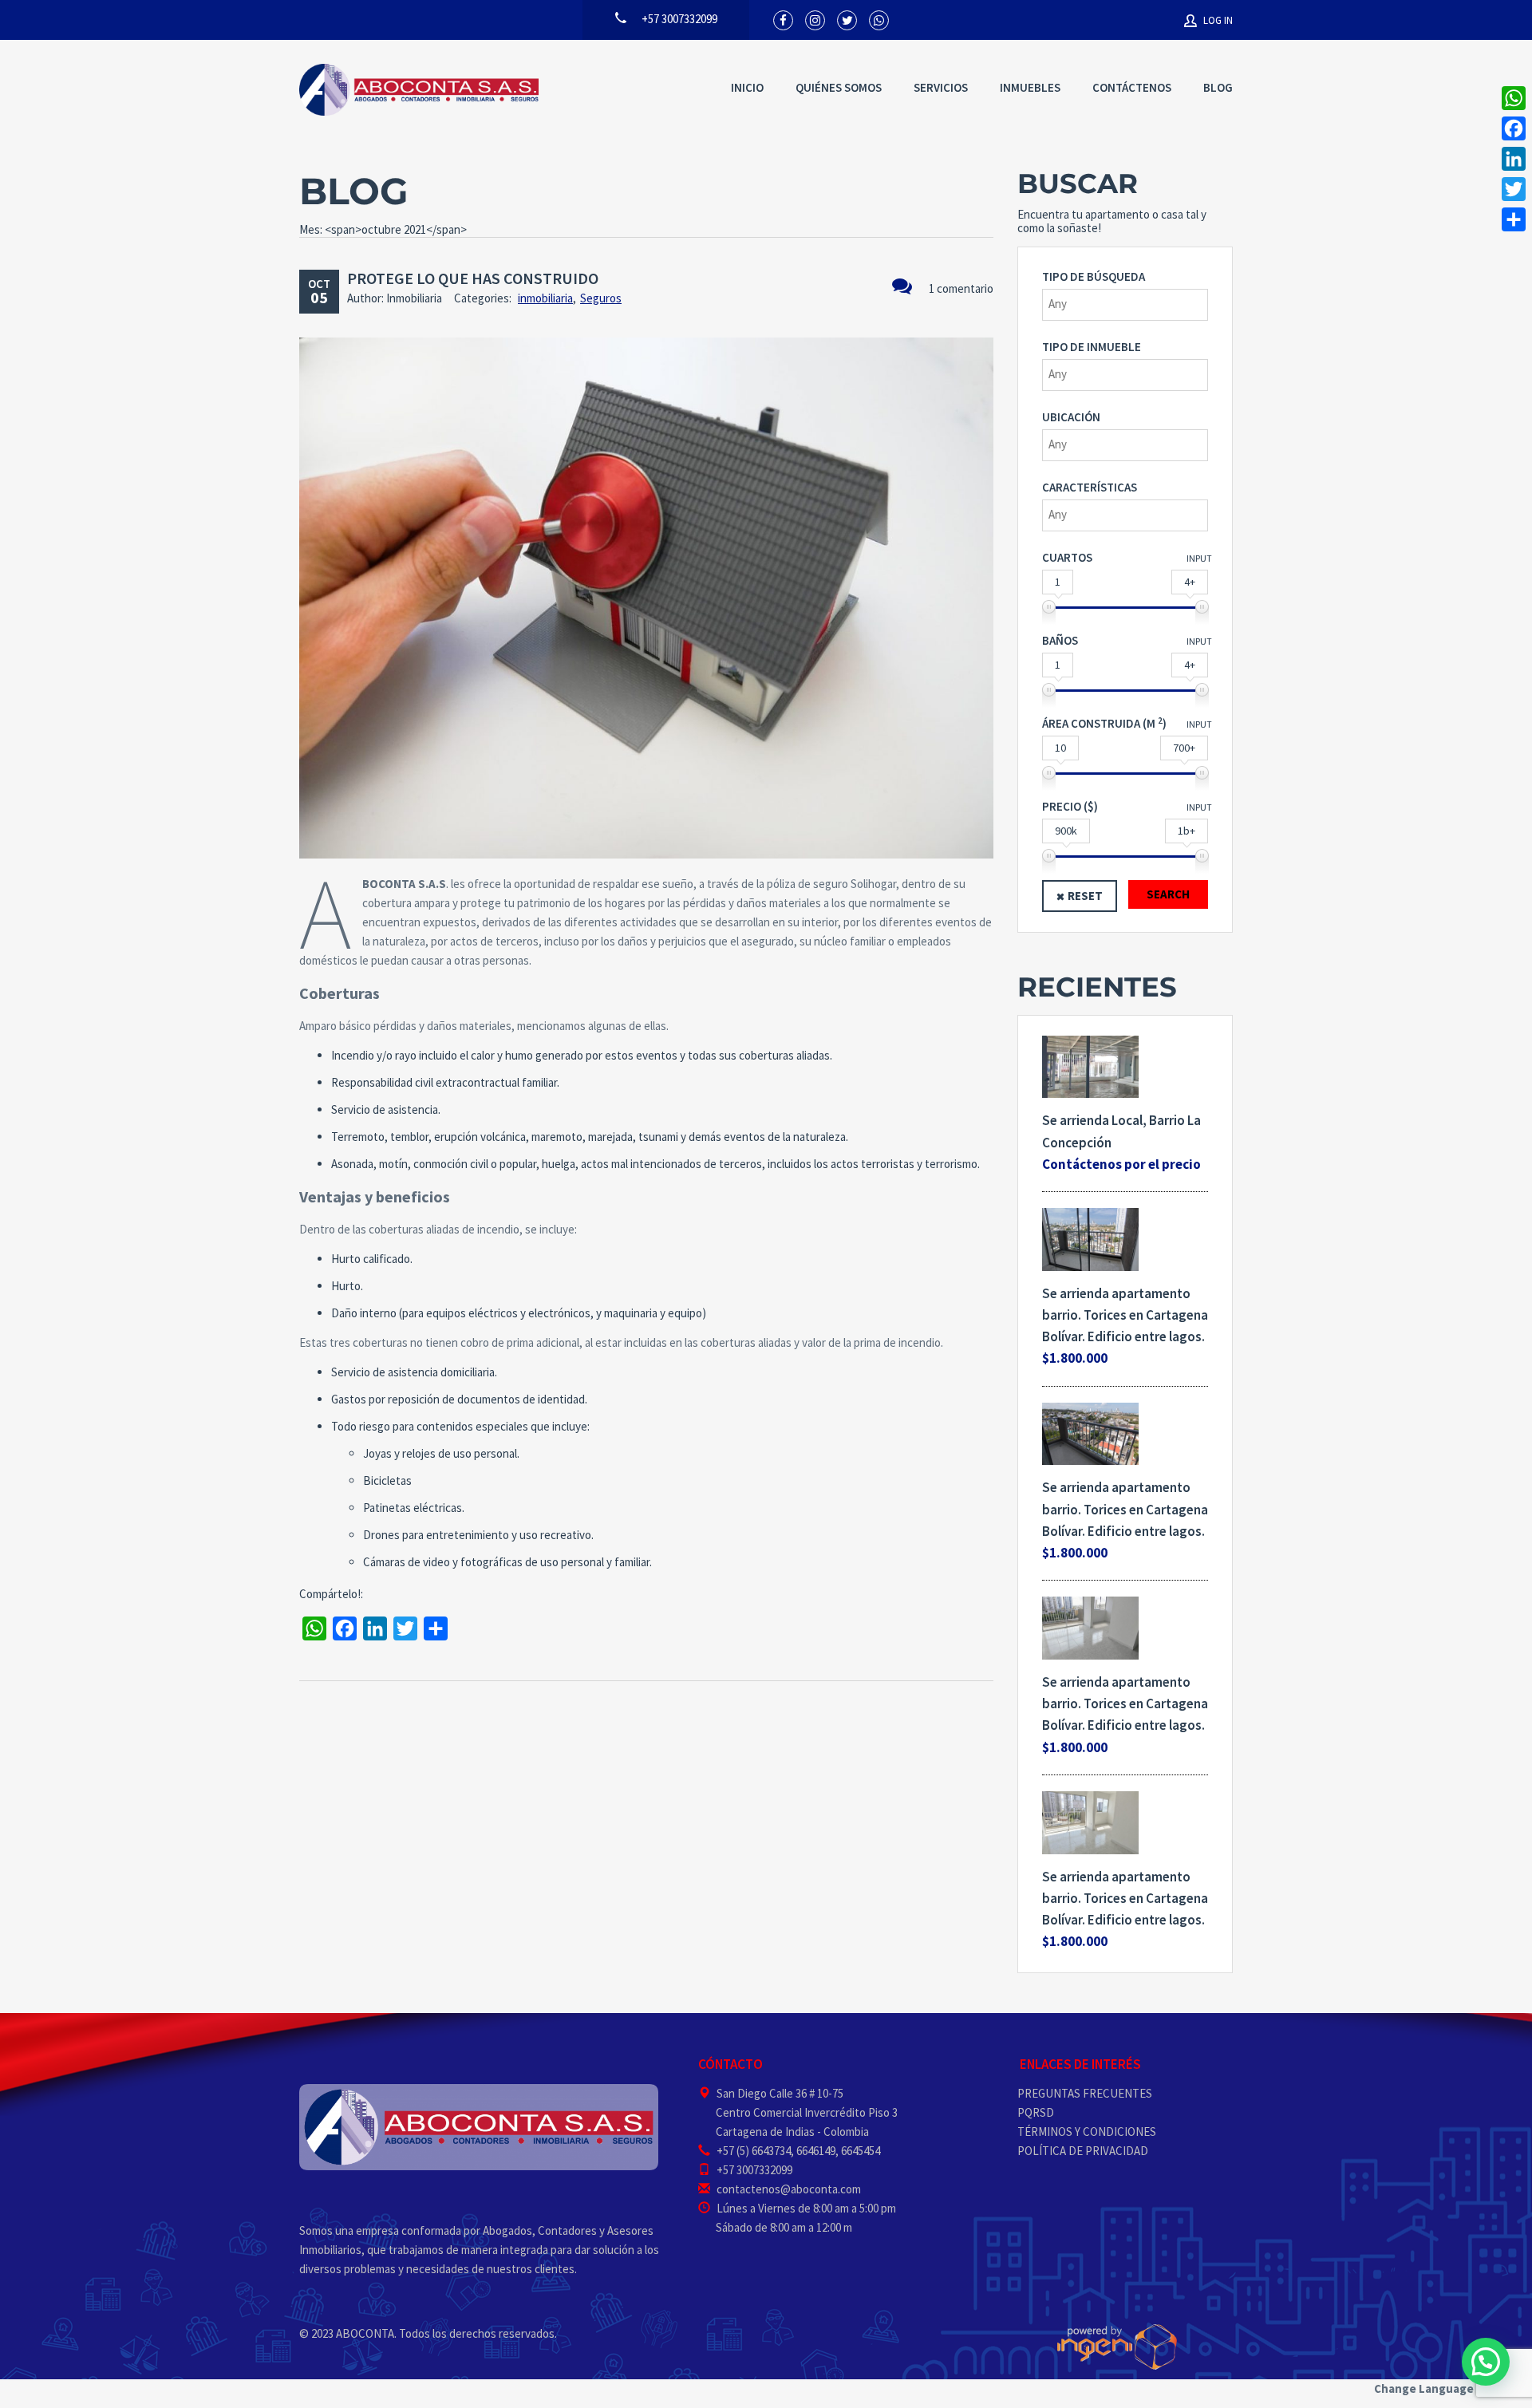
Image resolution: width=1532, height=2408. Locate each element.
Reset (1085, 896)
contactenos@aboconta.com (789, 2189)
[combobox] (1125, 305)
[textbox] (1129, 304)
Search (1168, 894)
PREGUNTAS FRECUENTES (1085, 2093)
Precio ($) (1070, 806)
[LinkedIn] (1514, 159)
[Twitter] (1514, 189)
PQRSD (1036, 2112)
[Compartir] (1514, 219)
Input (1199, 558)
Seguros (601, 298)
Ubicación (1071, 417)
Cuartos (1067, 557)
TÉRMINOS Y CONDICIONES (1087, 2132)
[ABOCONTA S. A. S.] (419, 90)
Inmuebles (1030, 87)
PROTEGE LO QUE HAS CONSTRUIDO (473, 278)
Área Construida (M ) (1104, 723)
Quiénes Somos (839, 87)
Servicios (941, 87)
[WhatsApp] (1514, 98)
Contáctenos (1132, 87)
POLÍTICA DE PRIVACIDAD (1083, 2151)
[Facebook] (1514, 128)
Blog (1218, 87)
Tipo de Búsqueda (1094, 276)
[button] (1486, 2362)
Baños (1060, 640)
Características (1090, 487)
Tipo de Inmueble (1092, 347)
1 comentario (961, 288)
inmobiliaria (545, 298)
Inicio (747, 87)
